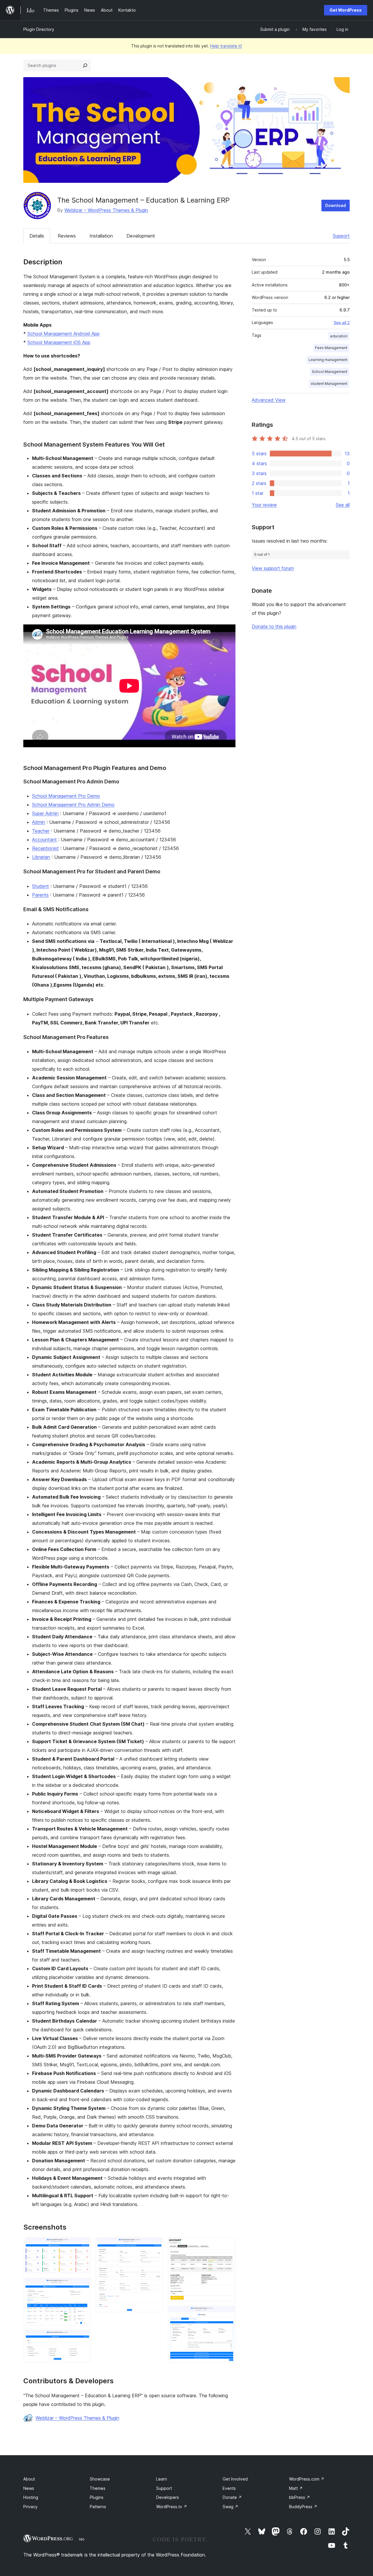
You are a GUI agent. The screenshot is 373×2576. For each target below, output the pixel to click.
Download (336, 205)
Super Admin (45, 813)
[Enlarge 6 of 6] (228, 2314)
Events (229, 2488)
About (29, 2479)
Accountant (44, 840)
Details (37, 236)
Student (41, 886)
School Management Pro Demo (66, 796)
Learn (162, 2479)
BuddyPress (303, 2507)
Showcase (100, 2479)
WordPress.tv (172, 2507)
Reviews (67, 236)
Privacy (30, 2507)
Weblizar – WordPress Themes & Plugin (106, 210)
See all (343, 505)
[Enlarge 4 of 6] (155, 2245)
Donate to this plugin (274, 626)
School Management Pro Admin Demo (73, 805)
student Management (329, 384)
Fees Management (331, 348)
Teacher (41, 831)
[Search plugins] (85, 65)
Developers (168, 2497)
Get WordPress (346, 10)
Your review (264, 505)
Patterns (98, 2507)
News (29, 2488)
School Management (330, 372)
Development (141, 236)
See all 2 (342, 323)
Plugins (97, 2497)
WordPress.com (307, 2479)
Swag (231, 2507)
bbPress (300, 2497)
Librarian (41, 857)
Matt (296, 2488)
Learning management (328, 360)
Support (341, 236)
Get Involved (235, 2479)
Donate (232, 2497)
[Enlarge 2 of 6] (83, 2286)
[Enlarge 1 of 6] (83, 2245)
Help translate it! (226, 46)
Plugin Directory (39, 29)
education (339, 336)
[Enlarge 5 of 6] (228, 2245)
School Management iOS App (59, 342)
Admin (39, 822)
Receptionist (45, 848)
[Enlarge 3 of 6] (83, 2338)
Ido (82, 2539)
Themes (98, 2488)
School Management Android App (64, 334)
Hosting (31, 2497)
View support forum (273, 568)
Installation (101, 236)
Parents (40, 895)
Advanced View (269, 400)
